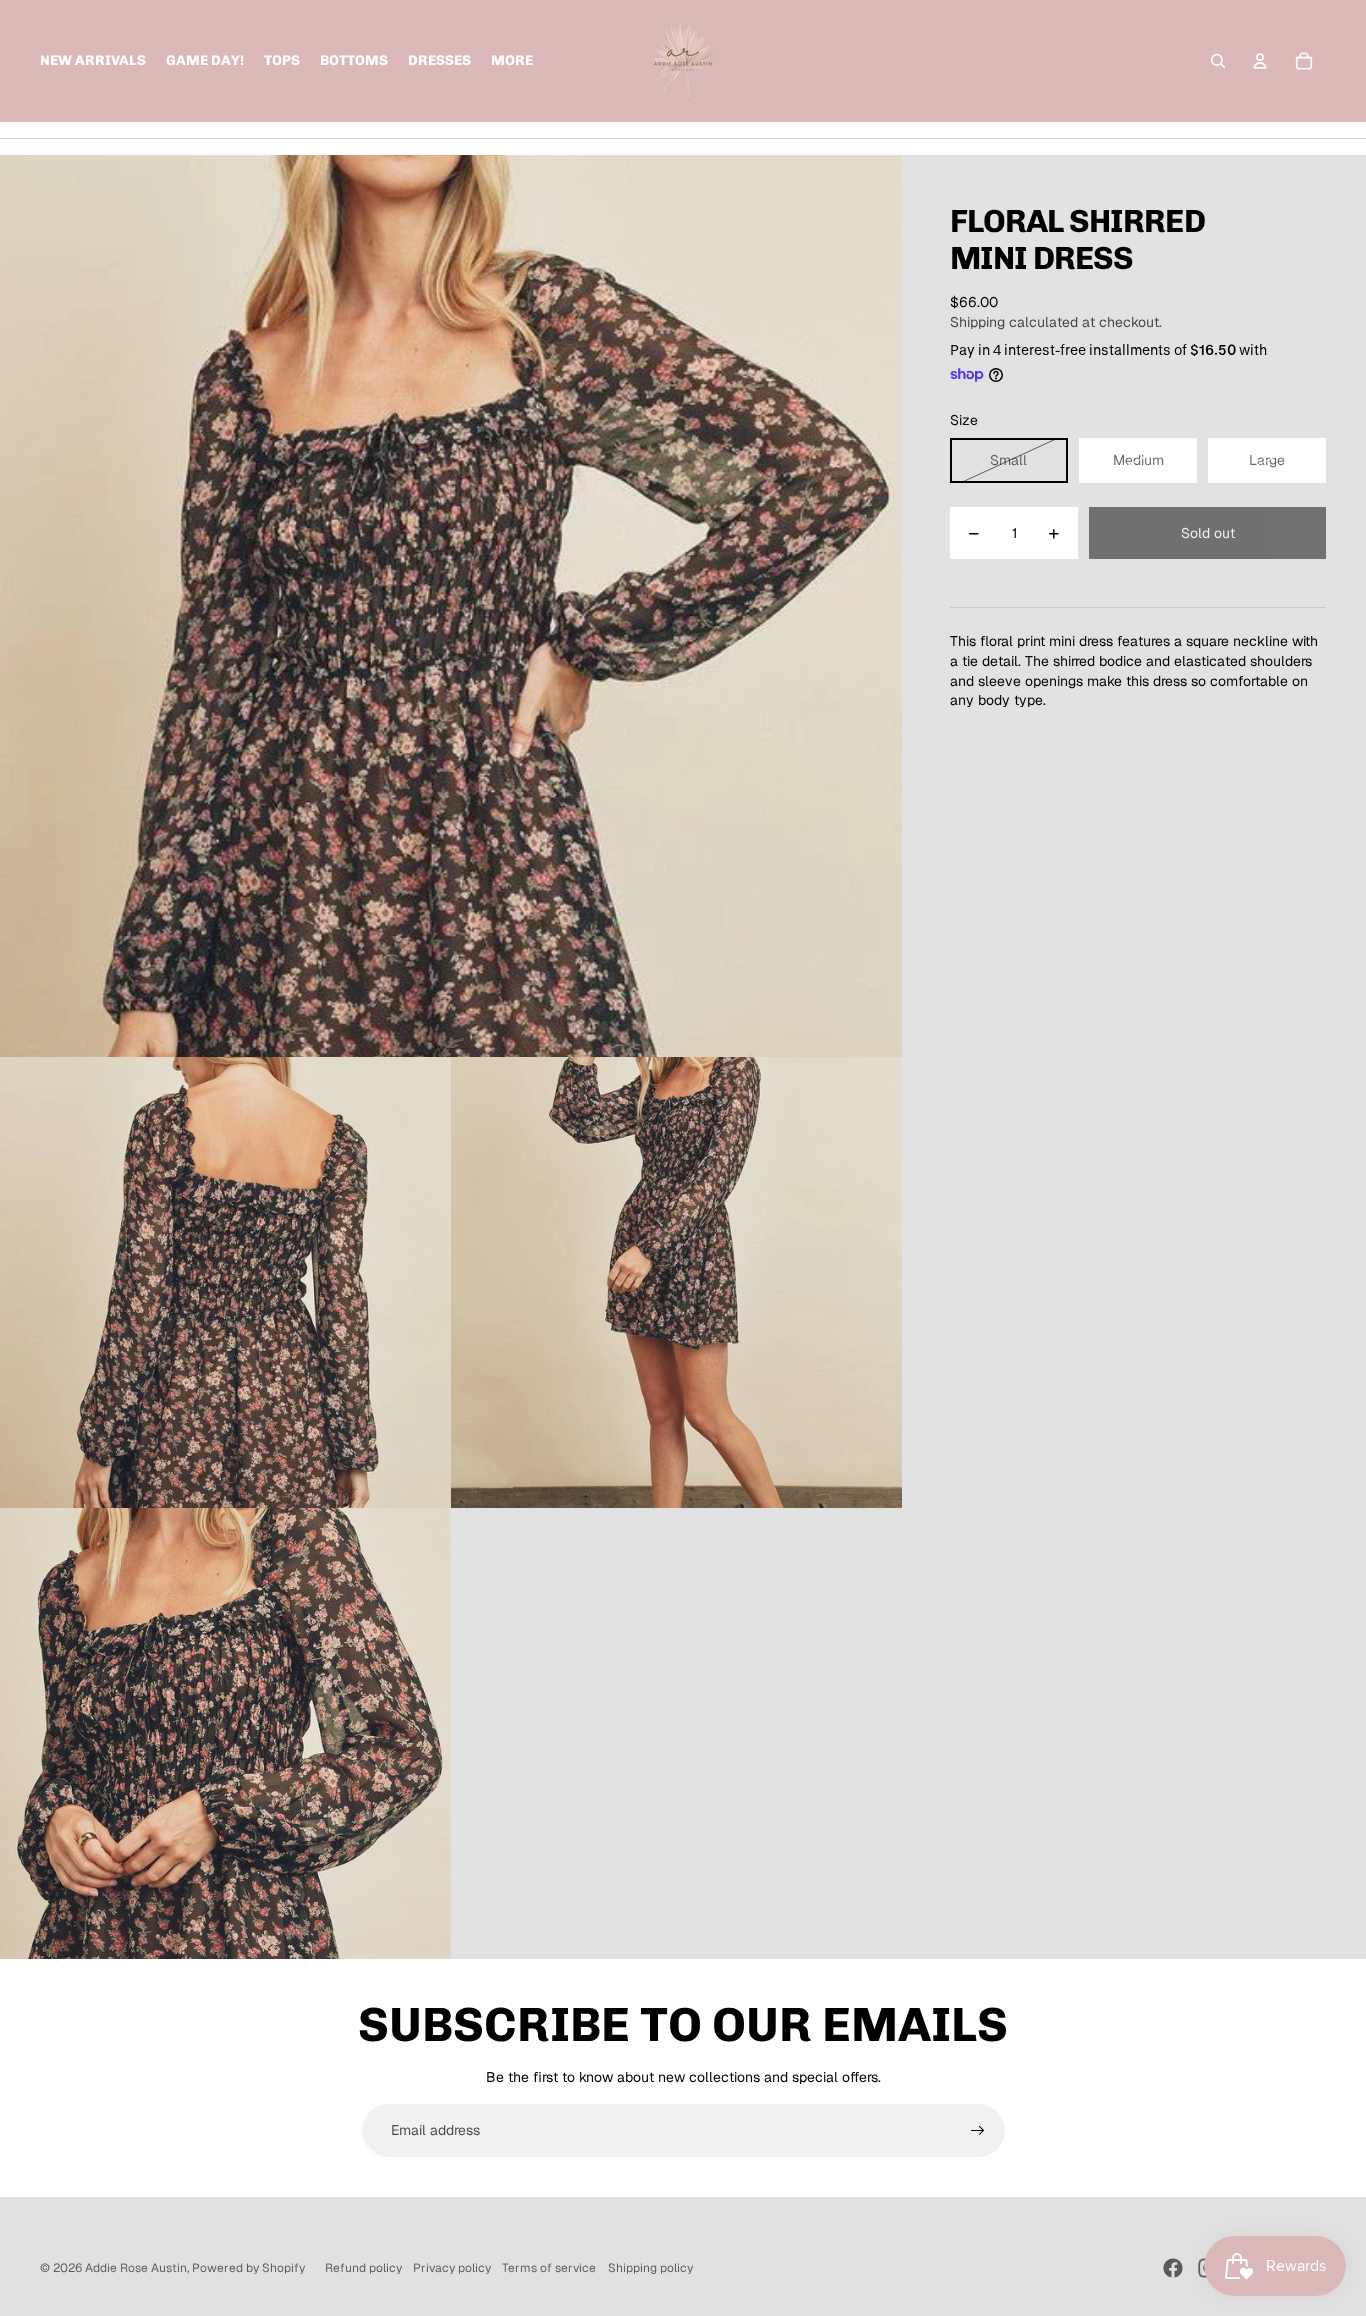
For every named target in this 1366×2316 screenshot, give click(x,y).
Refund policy (363, 2268)
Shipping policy (650, 2268)
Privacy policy (452, 2268)
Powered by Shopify (248, 2268)
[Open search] (1218, 61)
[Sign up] (978, 2131)
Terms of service (549, 2268)
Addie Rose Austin (136, 2268)
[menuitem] (512, 61)
